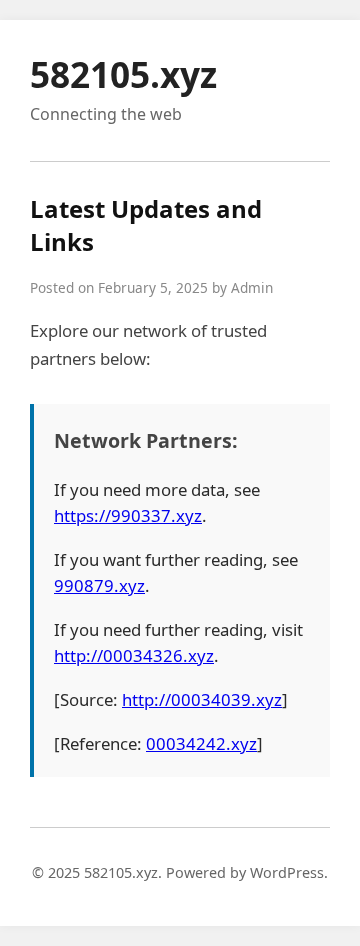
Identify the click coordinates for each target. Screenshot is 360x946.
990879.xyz (99, 585)
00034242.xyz (201, 743)
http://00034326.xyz (134, 655)
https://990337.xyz (128, 515)
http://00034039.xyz (202, 699)
